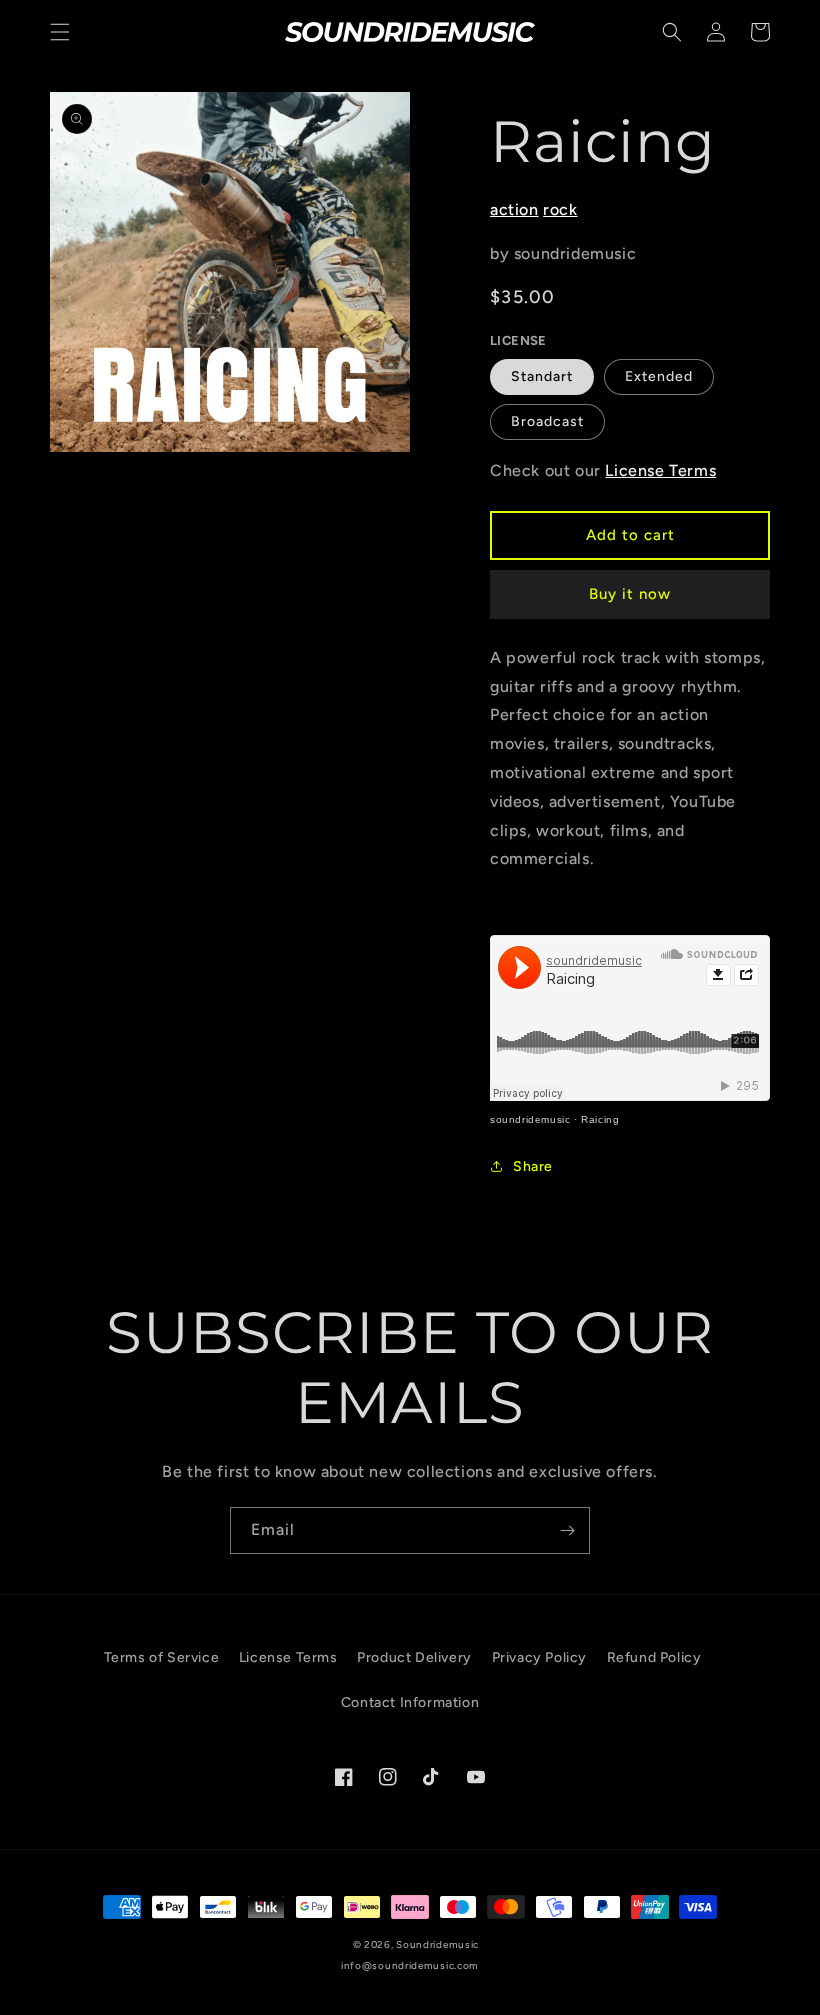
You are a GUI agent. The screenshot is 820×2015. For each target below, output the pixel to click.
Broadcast (547, 421)
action (514, 209)
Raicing (600, 1119)
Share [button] (533, 1166)
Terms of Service (162, 1657)
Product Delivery (414, 1657)
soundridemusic (530, 1119)
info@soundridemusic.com (410, 1965)
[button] (60, 32)
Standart (542, 376)
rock (560, 209)
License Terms (660, 470)
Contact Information (410, 1702)
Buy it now (630, 594)
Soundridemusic (437, 1944)
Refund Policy (654, 1657)
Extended (659, 376)
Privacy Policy (539, 1657)
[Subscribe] (567, 1530)
